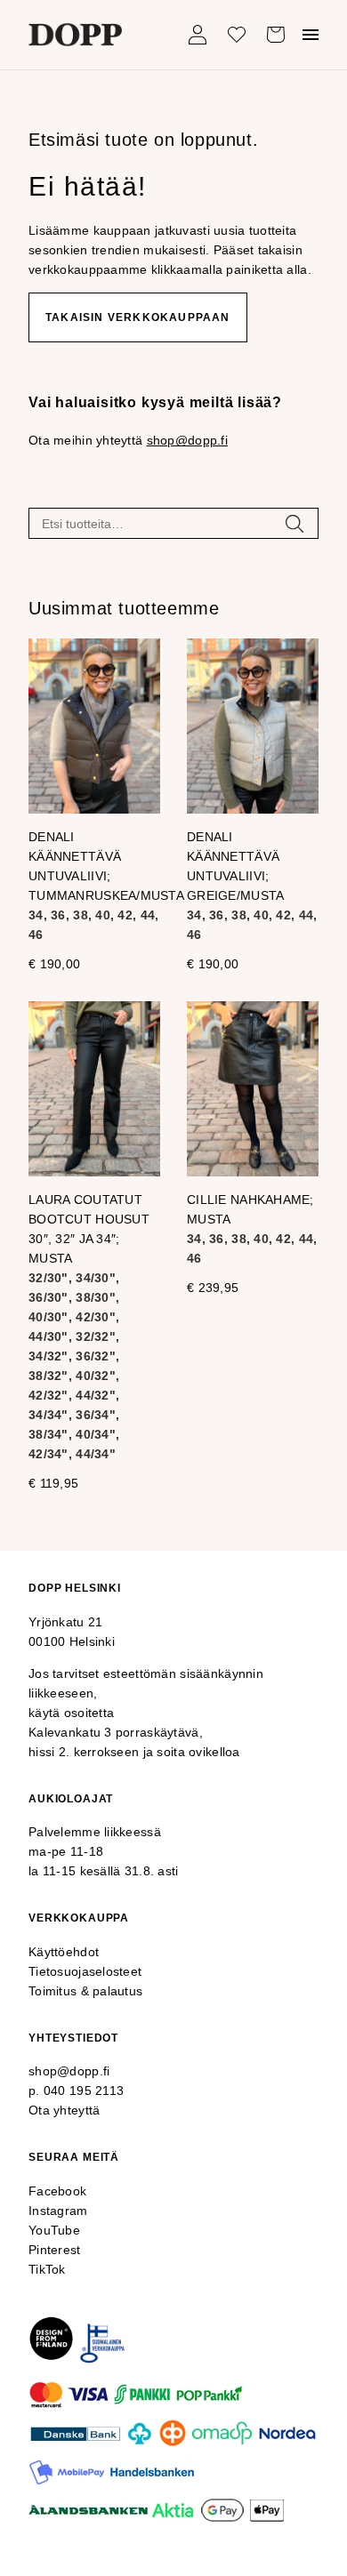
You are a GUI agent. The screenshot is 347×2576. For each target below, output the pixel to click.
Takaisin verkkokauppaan (138, 317)
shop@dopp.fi (187, 440)
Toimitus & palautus (85, 1991)
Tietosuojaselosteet (85, 1971)
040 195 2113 (84, 2090)
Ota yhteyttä (64, 2110)
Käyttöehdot (64, 1952)
